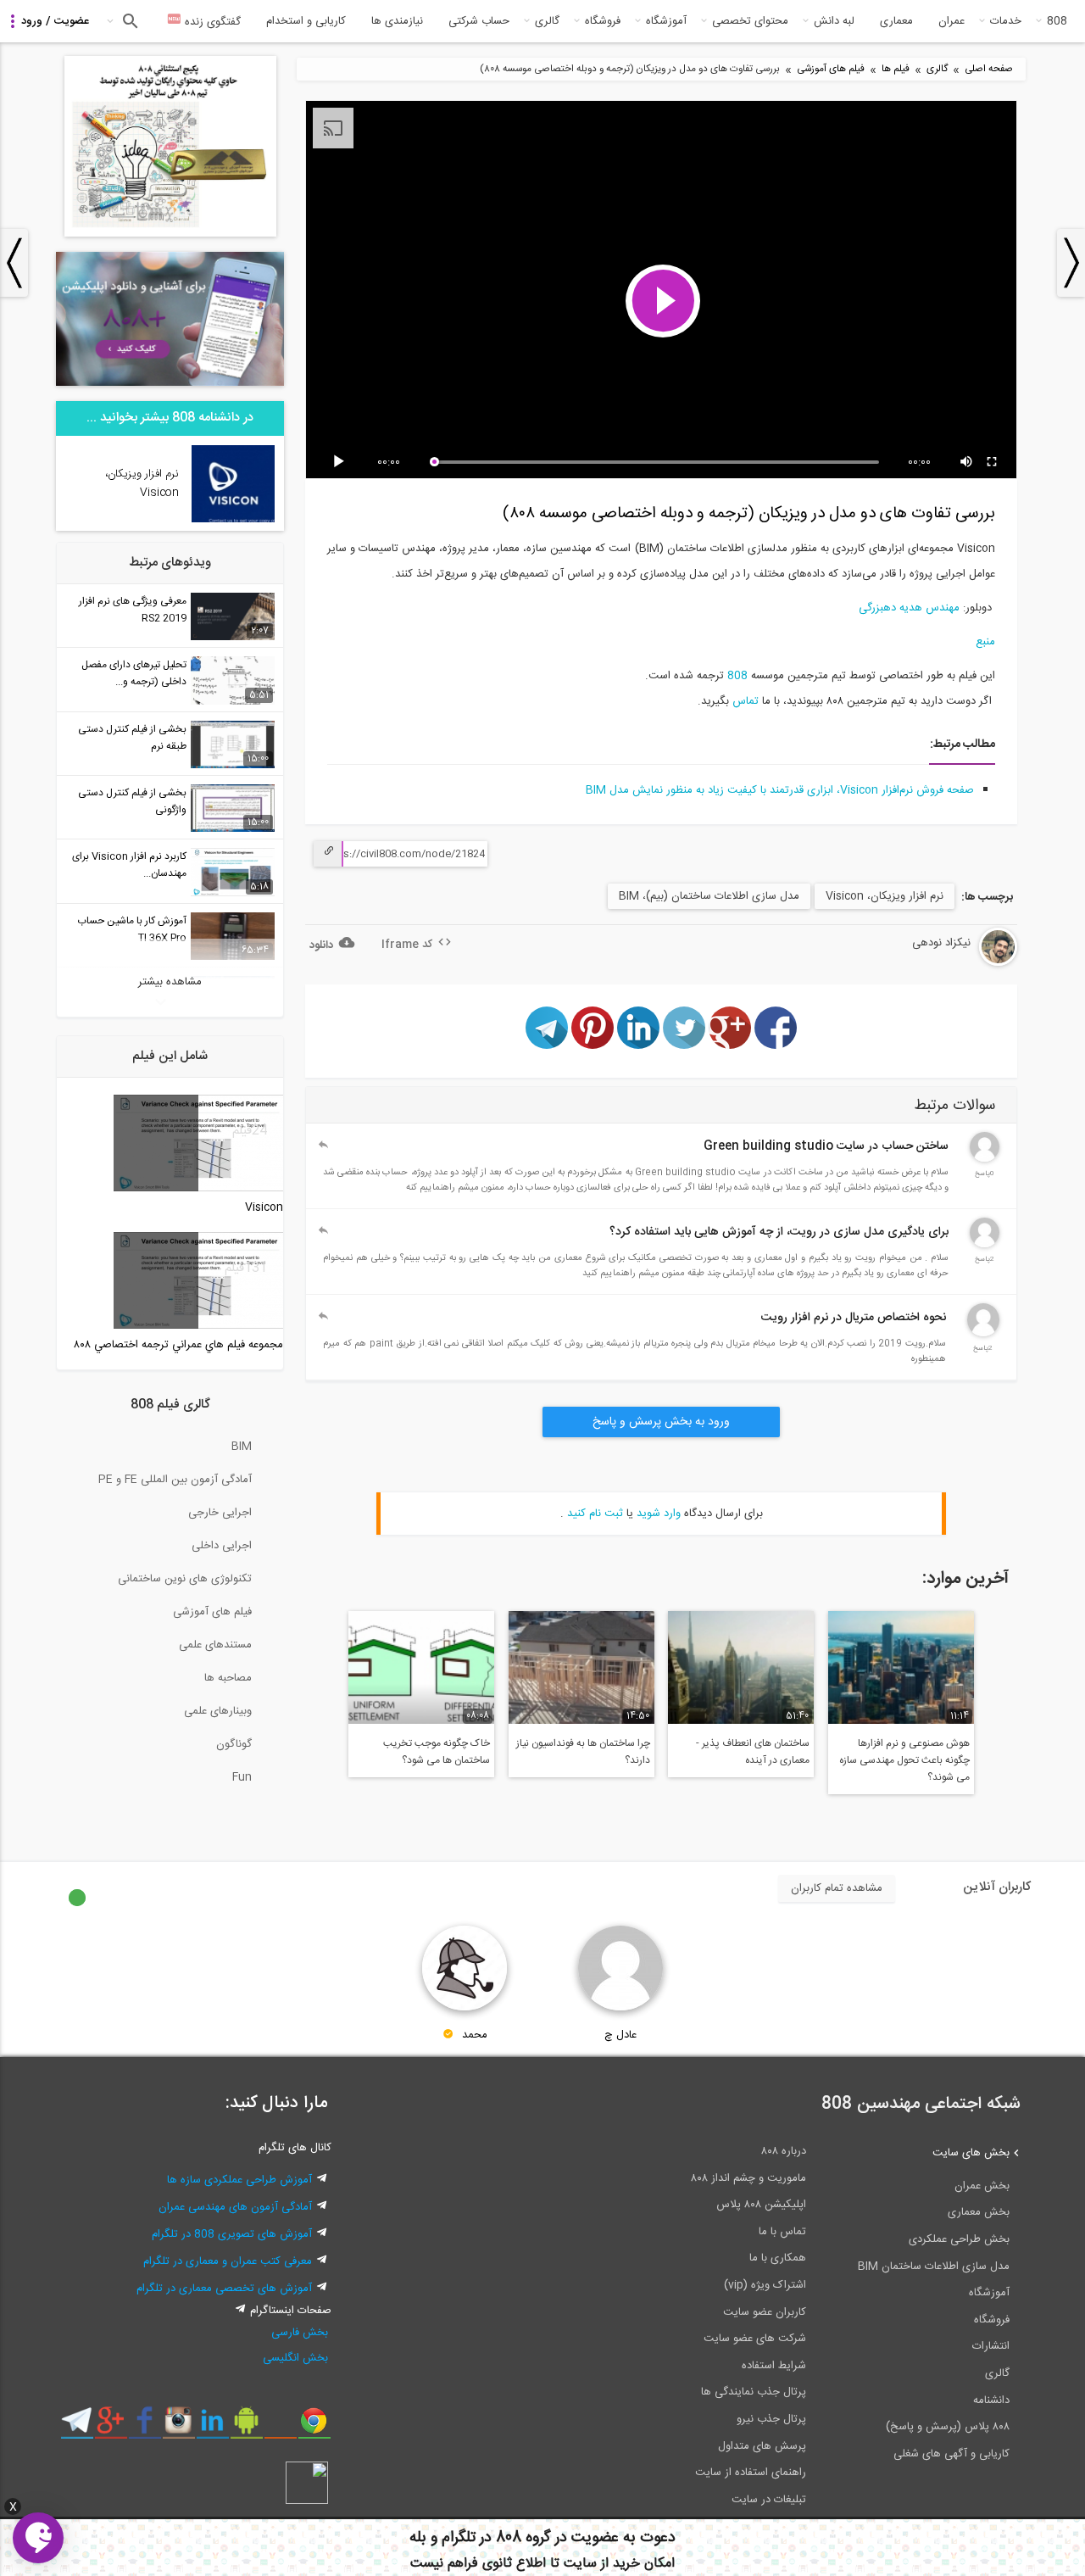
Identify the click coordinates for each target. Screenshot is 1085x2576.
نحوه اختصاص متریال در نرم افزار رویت (854, 1318)
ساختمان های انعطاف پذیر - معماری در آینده (753, 1752)
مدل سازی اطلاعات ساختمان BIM (934, 2267)
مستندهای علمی (215, 1645)
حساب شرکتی (479, 21)
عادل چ (620, 2035)
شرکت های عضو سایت (755, 2339)
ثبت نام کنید (595, 1514)
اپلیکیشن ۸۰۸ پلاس (761, 2205)
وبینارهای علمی (218, 1711)
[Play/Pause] (342, 462)
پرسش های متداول (762, 2446)
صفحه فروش (945, 790)
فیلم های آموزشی (831, 69)
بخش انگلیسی (295, 2358)
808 (1057, 21)
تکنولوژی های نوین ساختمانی (185, 1579)
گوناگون (234, 1744)
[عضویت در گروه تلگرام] (77, 2427)
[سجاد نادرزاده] (985, 1159)
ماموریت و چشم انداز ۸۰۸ (748, 2178)
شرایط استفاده (774, 2366)
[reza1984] (983, 1334)
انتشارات (991, 2346)
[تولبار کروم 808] (314, 2427)
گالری (547, 21)
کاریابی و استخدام (306, 21)
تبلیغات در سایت (769, 2500)
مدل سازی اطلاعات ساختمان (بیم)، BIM (709, 896)
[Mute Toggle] (967, 462)
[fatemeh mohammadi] (985, 1245)
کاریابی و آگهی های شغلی (951, 2454)
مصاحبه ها (228, 1678)
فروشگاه (603, 21)
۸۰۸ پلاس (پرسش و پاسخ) (948, 2427)
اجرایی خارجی (220, 1513)
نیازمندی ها (397, 21)
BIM (242, 1447)
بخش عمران (982, 2186)
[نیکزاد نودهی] (952, 963)
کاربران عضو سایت (765, 2312)
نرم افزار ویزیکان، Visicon (885, 896)
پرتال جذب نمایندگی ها (754, 2392)
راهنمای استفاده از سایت (751, 2473)
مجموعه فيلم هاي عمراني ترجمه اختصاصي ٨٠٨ (178, 1345)
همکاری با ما (778, 2258)
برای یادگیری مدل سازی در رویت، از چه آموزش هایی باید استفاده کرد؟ (779, 1232)
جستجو (128, 21)
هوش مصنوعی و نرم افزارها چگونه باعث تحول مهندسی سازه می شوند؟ (904, 1760)
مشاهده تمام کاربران (837, 1888)
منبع (985, 642)
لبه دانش (834, 21)
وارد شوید (659, 1514)
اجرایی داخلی (222, 1546)
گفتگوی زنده (211, 22)
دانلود (321, 945)
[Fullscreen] (993, 462)
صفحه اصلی (989, 69)
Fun (242, 1777)
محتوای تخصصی (750, 21)
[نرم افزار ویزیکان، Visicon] (233, 520)
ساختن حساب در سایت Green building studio (826, 1146)
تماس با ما (782, 2232)
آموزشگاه (666, 21)
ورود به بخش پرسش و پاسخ (661, 1422)
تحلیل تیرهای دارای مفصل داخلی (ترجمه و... (134, 673)
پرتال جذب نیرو (771, 2419)
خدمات (1006, 21)
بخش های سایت (971, 2153)
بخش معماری (979, 2212)
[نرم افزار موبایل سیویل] (246, 2427)
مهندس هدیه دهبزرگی (909, 608)
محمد (475, 2035)
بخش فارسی (300, 2333)
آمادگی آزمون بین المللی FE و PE (175, 1480)
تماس (744, 701)
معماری (896, 21)
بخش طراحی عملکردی (959, 2239)
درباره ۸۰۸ (784, 2151)
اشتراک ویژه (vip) (765, 2285)
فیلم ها (896, 69)
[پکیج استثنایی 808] (170, 234)
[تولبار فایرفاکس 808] (280, 2427)
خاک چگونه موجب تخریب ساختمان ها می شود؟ (437, 1752)
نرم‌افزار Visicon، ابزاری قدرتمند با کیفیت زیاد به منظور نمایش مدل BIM (749, 790)
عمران (951, 21)
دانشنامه (991, 2400)
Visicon (264, 1207)
